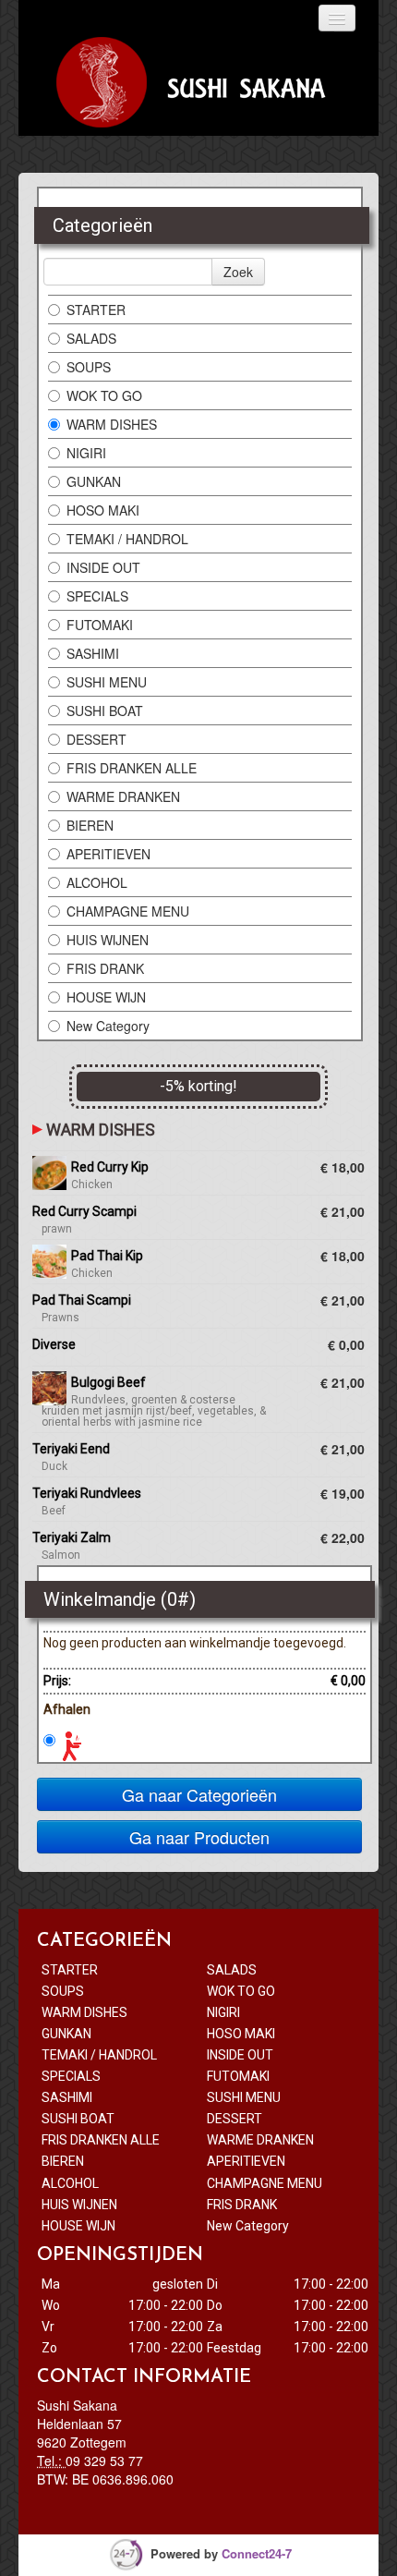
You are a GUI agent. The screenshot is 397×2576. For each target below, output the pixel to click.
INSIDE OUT (103, 567)
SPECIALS (97, 596)
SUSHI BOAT (107, 711)
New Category (108, 1026)
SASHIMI (93, 653)
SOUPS (89, 367)
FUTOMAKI (100, 625)
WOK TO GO (104, 395)
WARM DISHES (112, 424)
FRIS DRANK (105, 968)
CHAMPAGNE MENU (128, 911)
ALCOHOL (97, 882)
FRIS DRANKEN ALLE (133, 768)
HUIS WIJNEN (108, 940)
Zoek (238, 272)
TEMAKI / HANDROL (127, 539)
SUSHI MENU (107, 682)
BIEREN (90, 825)
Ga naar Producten (199, 1837)
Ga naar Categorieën (199, 1794)
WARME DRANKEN (123, 796)
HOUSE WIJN (108, 997)
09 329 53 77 (104, 2461)
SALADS (91, 338)
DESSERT (98, 739)
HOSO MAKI (103, 510)
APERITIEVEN (108, 854)
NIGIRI (86, 453)
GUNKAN (94, 481)
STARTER (96, 310)
